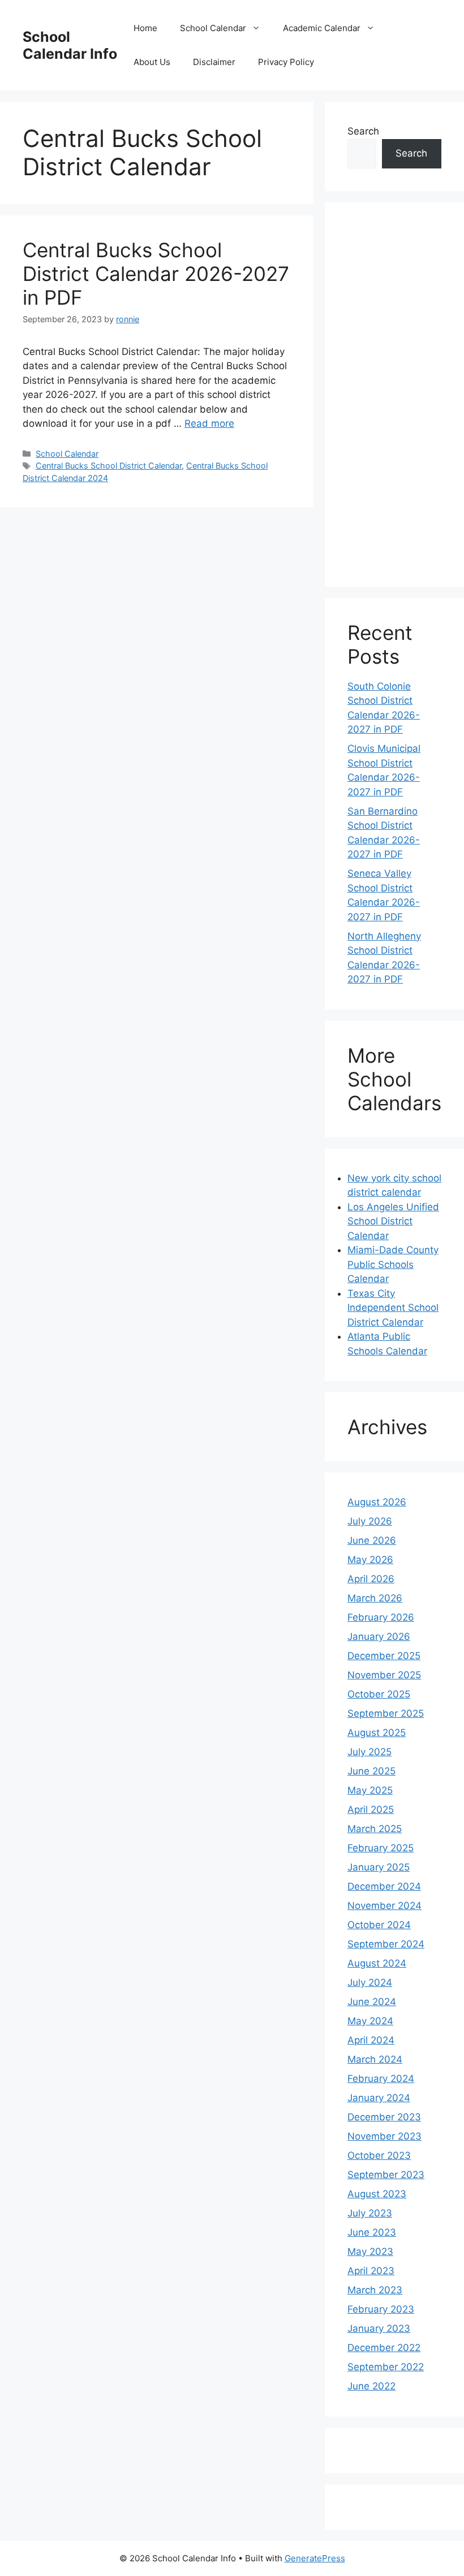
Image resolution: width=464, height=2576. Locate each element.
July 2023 (370, 2213)
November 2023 (384, 2136)
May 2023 (370, 2252)
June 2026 (372, 1540)
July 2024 (370, 1982)
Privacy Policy (286, 62)
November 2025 (384, 1675)
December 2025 (384, 1656)
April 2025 (371, 1809)
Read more (209, 423)
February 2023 (381, 2309)
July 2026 (370, 1521)
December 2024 (384, 1886)
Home (145, 28)
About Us (152, 62)
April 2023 (371, 2271)
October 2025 (379, 1694)
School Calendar (213, 28)
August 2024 (377, 1963)
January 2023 (379, 2328)
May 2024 (370, 2021)
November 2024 (384, 1906)
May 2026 (370, 1560)
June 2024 (372, 2002)
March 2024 (375, 2059)
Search (363, 131)
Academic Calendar (322, 28)
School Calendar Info (70, 45)
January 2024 (379, 2098)
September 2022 (386, 2367)
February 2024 (381, 2079)
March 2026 (375, 1598)
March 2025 (375, 1829)
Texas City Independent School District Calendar (393, 1308)
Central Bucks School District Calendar (109, 466)
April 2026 (371, 1579)
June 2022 (371, 2386)
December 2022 (384, 2348)
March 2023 (375, 2290)
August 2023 (377, 2194)
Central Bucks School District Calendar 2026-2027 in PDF (156, 274)
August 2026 (377, 1502)
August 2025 (377, 1733)
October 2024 (379, 1925)
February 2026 (381, 1617)
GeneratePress (315, 2558)
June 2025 (371, 1771)
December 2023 (384, 2117)
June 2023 (372, 2232)
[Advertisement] (394, 395)
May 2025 (370, 1790)
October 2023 (379, 2155)
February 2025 (381, 1848)
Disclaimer (214, 62)
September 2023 (386, 2175)
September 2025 (386, 1713)
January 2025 (379, 1867)
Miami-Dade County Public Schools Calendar (393, 1264)
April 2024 (371, 2040)
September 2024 (386, 1944)
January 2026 (379, 1636)
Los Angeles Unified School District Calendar (393, 1221)
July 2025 (370, 1752)
